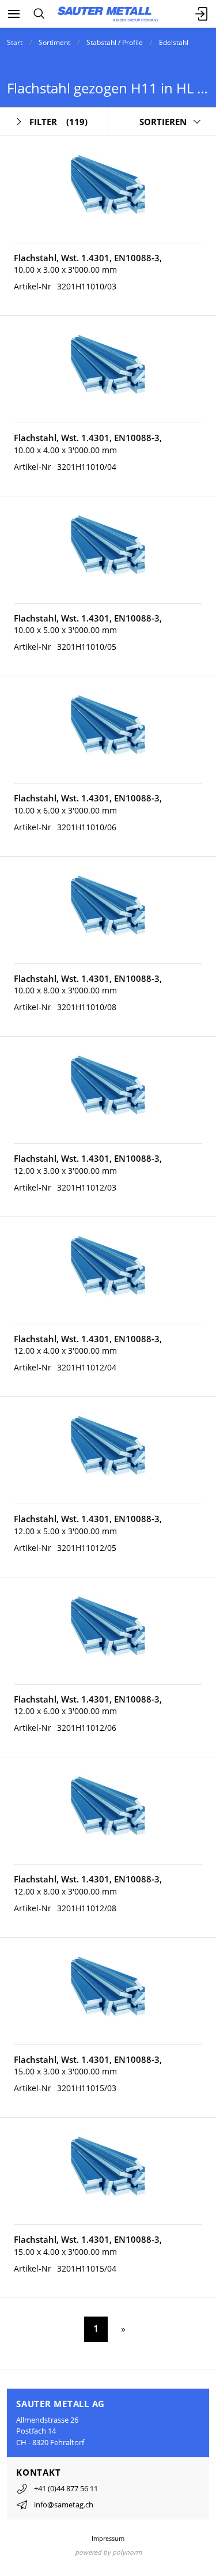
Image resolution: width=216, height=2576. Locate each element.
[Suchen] (39, 14)
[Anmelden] (202, 14)
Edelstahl (174, 42)
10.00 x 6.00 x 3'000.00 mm (65, 810)
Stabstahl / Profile (115, 42)
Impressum (108, 2538)
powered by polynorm (108, 2552)
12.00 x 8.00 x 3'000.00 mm (65, 1891)
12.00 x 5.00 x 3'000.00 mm (65, 1531)
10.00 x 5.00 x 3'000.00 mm (65, 630)
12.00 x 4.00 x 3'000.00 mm (65, 1351)
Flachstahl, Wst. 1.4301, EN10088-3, (88, 258)
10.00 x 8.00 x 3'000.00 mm (65, 990)
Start (15, 42)
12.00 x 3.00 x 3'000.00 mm (65, 1171)
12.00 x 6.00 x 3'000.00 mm (65, 1711)
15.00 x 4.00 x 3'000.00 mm (65, 2252)
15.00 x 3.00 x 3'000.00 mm (65, 2071)
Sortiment (54, 42)
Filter (58, 122)
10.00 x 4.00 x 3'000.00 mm (65, 450)
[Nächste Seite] (121, 2329)
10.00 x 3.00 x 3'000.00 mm (65, 270)
